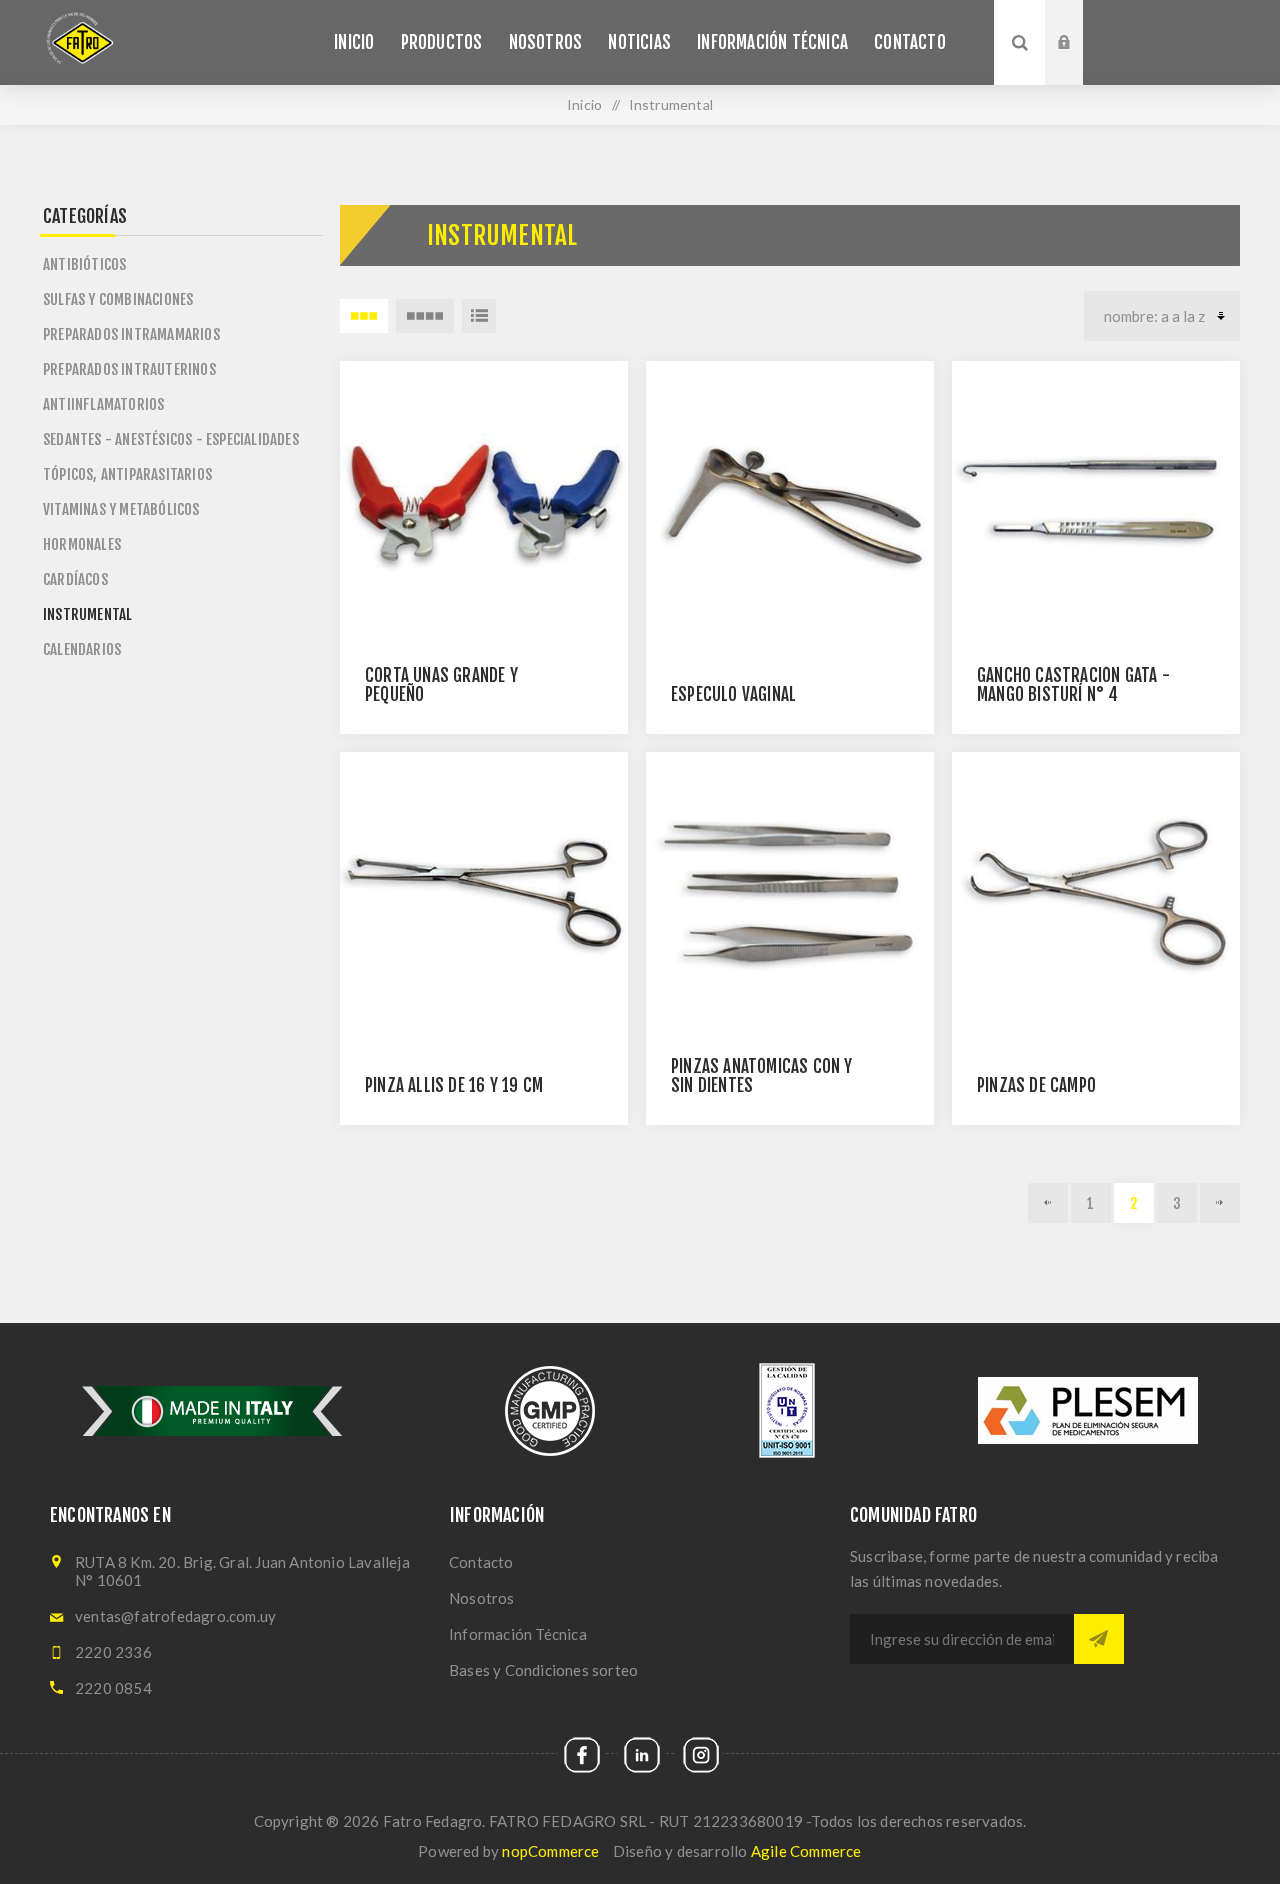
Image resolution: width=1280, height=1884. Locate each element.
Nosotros (482, 1598)
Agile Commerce (806, 1851)
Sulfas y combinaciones (118, 299)
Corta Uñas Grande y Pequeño (441, 685)
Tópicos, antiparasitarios (127, 474)
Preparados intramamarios (131, 334)
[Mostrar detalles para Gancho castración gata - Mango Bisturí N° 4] (1096, 505)
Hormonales (82, 544)
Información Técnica (518, 1634)
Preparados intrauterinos (129, 369)
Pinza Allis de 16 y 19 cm (454, 1085)
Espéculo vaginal (733, 694)
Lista (479, 316)
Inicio (584, 104)
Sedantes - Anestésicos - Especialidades (171, 439)
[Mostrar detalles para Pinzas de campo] (1096, 896)
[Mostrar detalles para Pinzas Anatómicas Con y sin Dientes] (790, 896)
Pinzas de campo (1036, 1085)
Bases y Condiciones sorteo (543, 1670)
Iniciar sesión (1079, 19)
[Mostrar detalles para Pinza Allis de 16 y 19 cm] (484, 896)
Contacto (481, 1562)
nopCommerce (550, 1851)
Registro (1079, 57)
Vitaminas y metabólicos (121, 509)
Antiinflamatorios (103, 404)
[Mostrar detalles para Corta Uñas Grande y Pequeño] (484, 505)
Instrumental (87, 614)
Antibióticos (84, 264)
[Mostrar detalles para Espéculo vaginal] (790, 505)
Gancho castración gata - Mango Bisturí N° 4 (1073, 685)
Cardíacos (75, 579)
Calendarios (82, 649)
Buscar (1019, 42)
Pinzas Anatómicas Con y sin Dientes (762, 1076)
